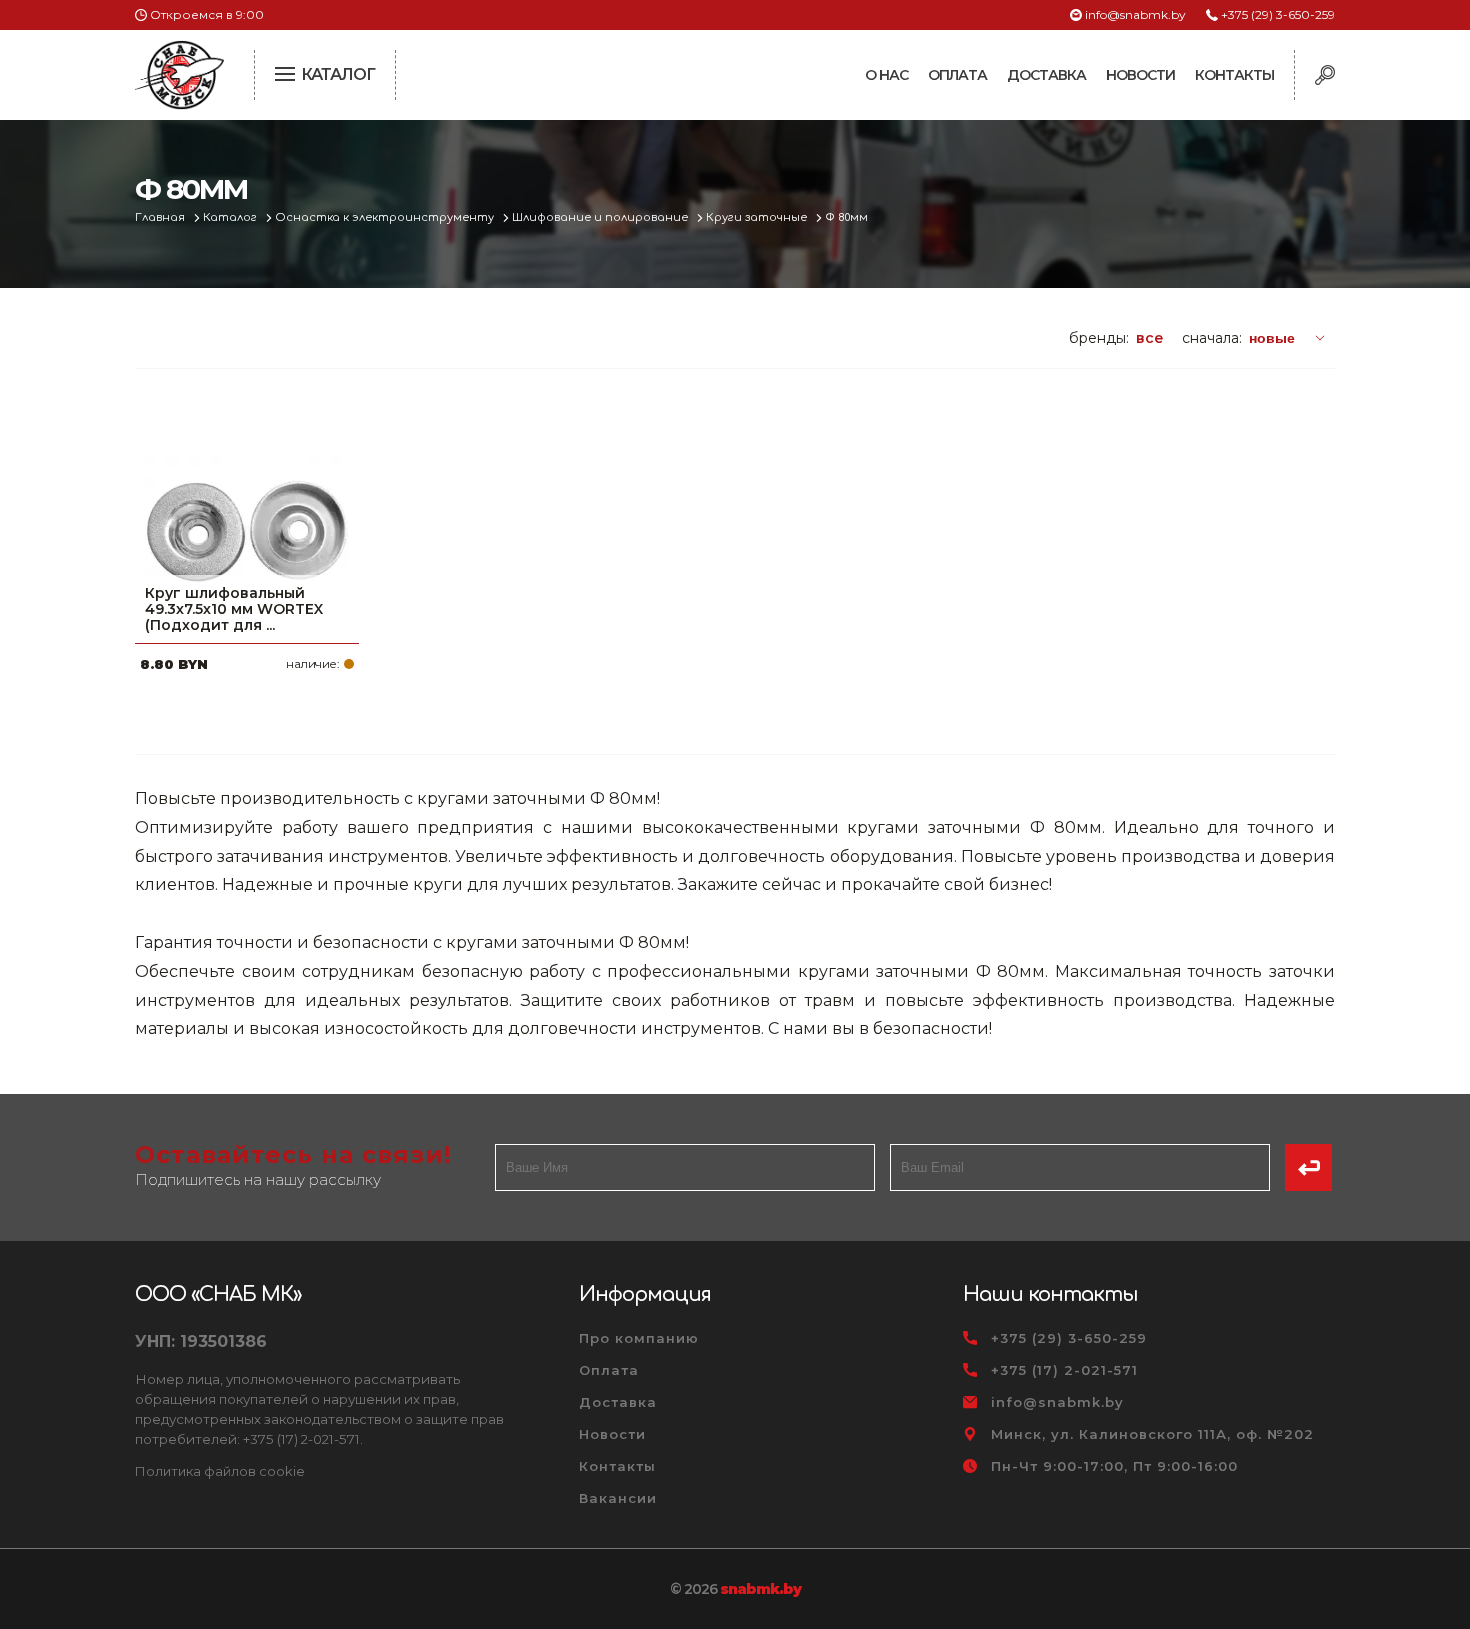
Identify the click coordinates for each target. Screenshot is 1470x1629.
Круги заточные (758, 217)
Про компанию (639, 1338)
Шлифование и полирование (601, 217)
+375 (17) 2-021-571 (1064, 1370)
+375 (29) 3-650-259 (1278, 14)
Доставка (1046, 75)
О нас (886, 75)
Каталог (231, 217)
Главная (161, 217)
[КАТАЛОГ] (287, 72)
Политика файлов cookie (220, 1471)
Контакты (1234, 75)
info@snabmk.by (1135, 14)
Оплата (957, 75)
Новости (1140, 75)
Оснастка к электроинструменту (386, 217)
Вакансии (618, 1498)
